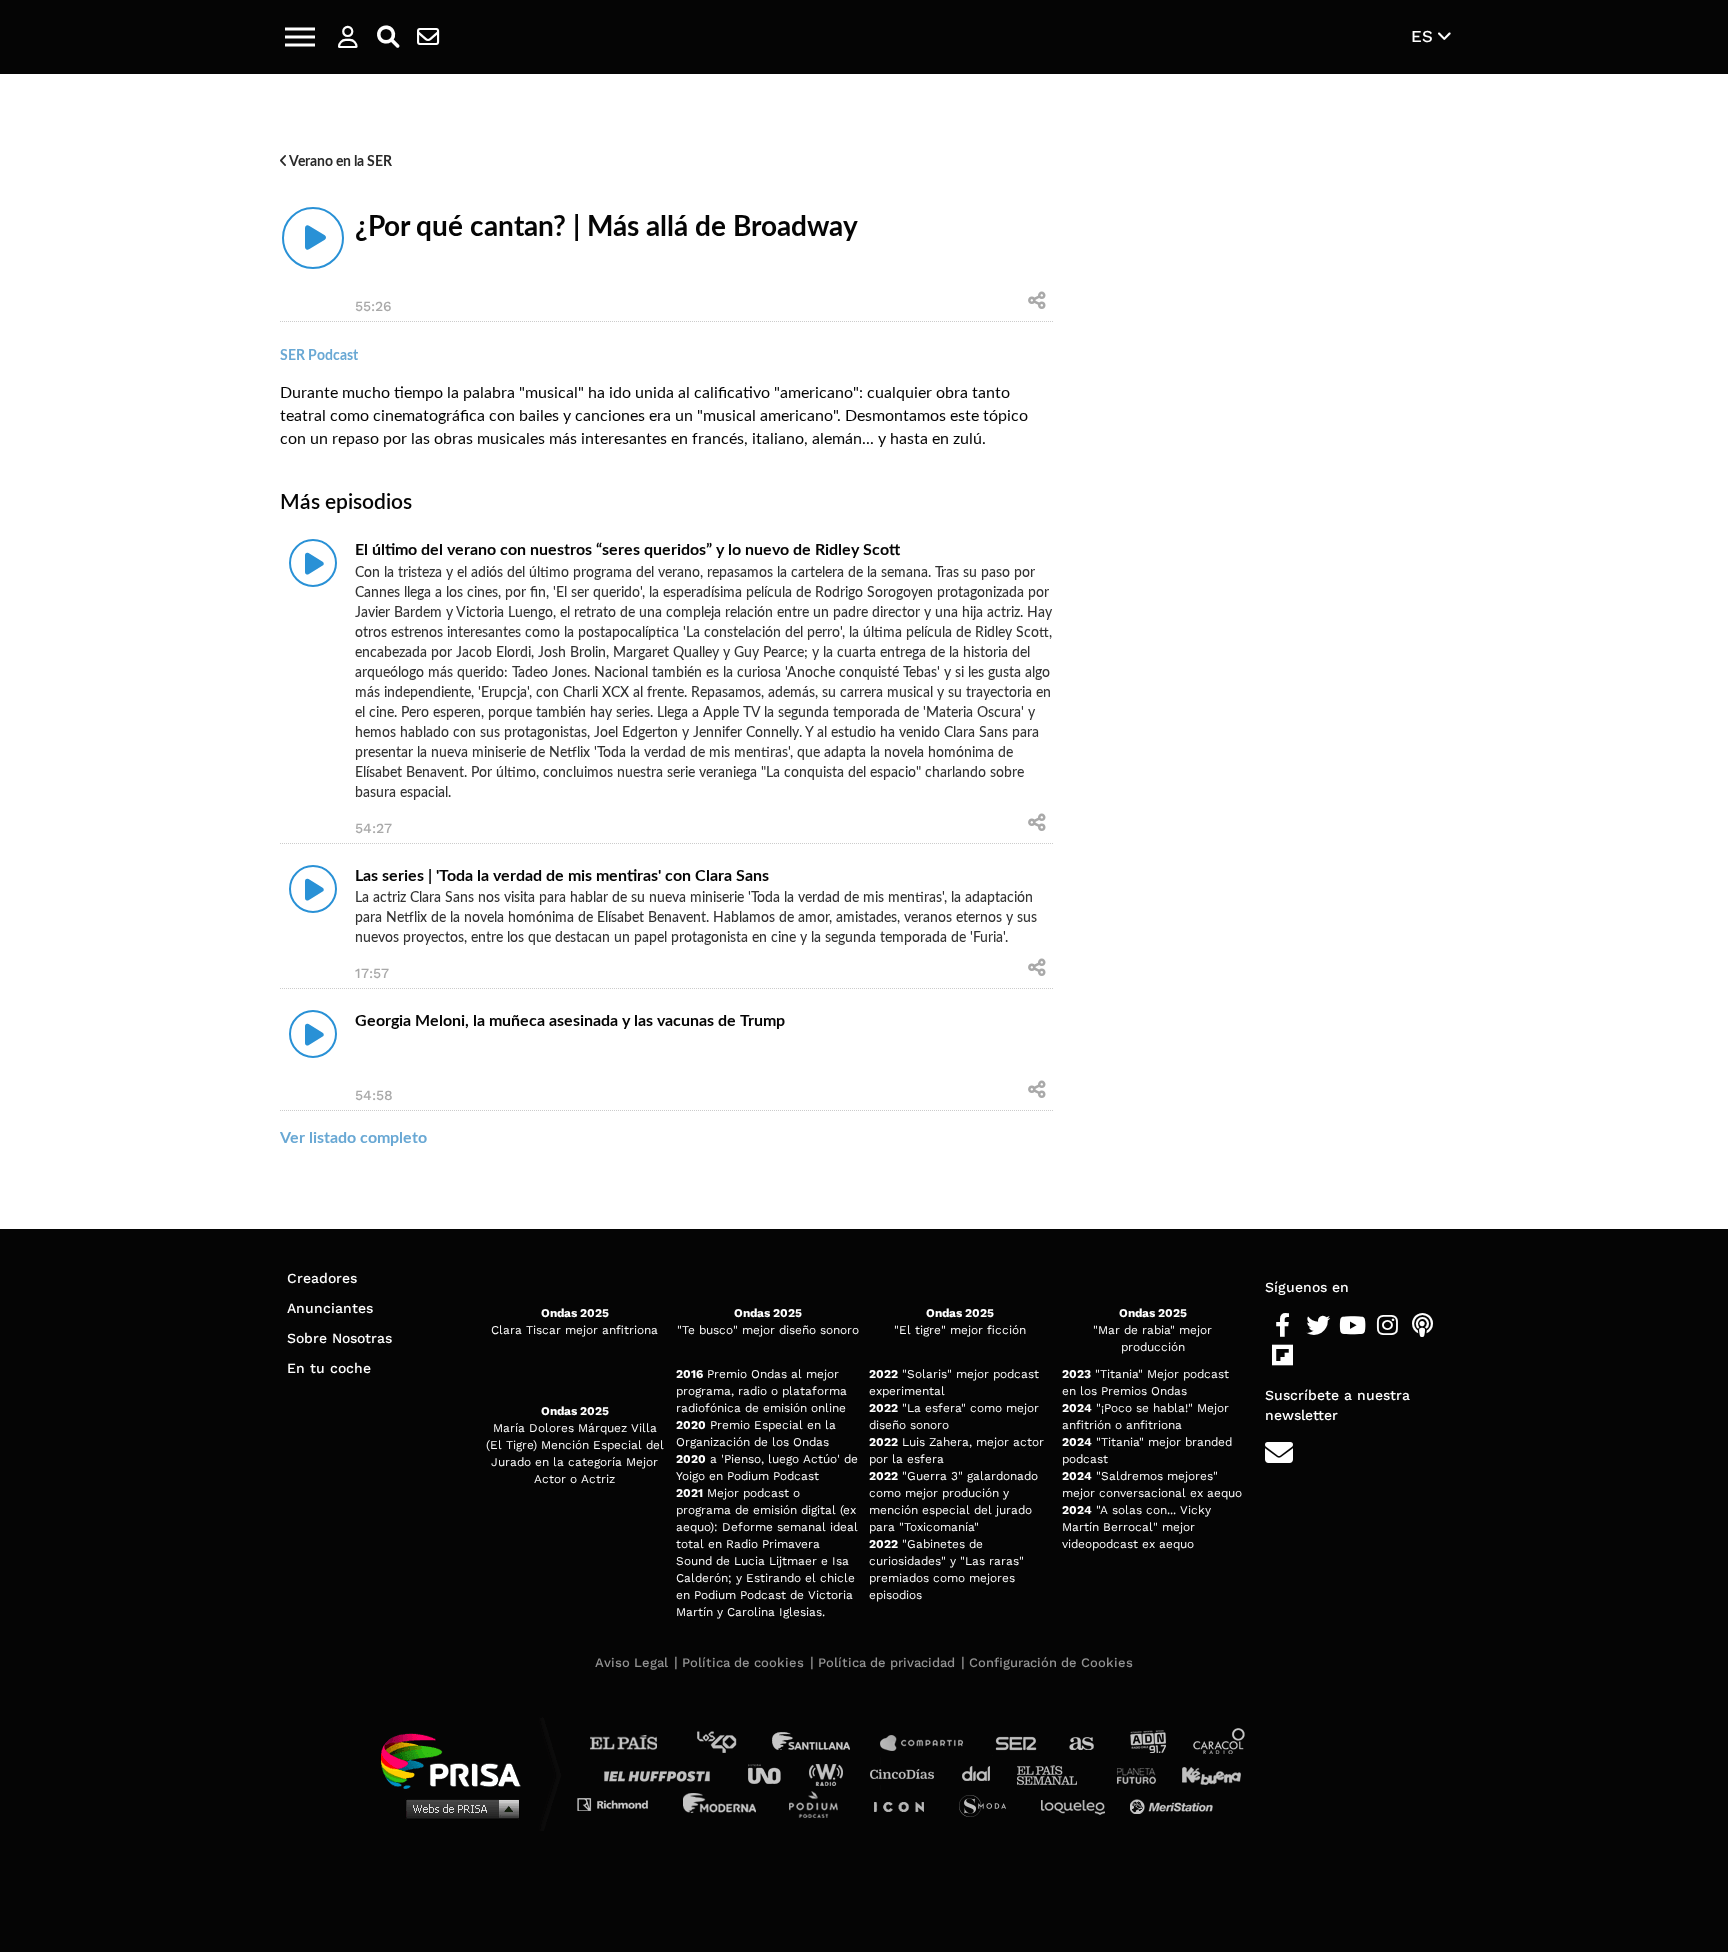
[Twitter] (1317, 1326)
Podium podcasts (820, 1803)
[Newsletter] (428, 37)
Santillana (825, 1743)
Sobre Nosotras (339, 1338)
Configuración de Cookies (1051, 1662)
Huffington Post (662, 1773)
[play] (313, 238)
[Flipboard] (1282, 1356)
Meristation (1174, 1803)
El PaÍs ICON (906, 1803)
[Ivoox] (1317, 1356)
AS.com (1080, 1743)
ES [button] (1424, 36)
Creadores (322, 1278)
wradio (830, 1773)
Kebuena (1202, 1773)
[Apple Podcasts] (1422, 1326)
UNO (773, 1773)
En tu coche (329, 1368)
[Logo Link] (864, 37)
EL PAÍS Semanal (1056, 1773)
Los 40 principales (731, 1743)
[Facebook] (1282, 1326)
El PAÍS (635, 1743)
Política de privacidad (886, 1662)
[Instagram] (1387, 1326)
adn (1146, 1743)
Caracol (1220, 1743)
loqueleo (1078, 1803)
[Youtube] (1352, 1326)
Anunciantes (330, 1308)
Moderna (721, 1803)
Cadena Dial (983, 1773)
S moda (989, 1803)
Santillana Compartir (931, 1743)
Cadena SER (1017, 1743)
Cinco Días (907, 1773)
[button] (300, 37)
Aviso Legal (631, 1662)
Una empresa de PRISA (458, 1759)
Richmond (623, 1803)
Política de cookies (743, 1662)
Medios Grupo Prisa (457, 1808)
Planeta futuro (1130, 1773)
